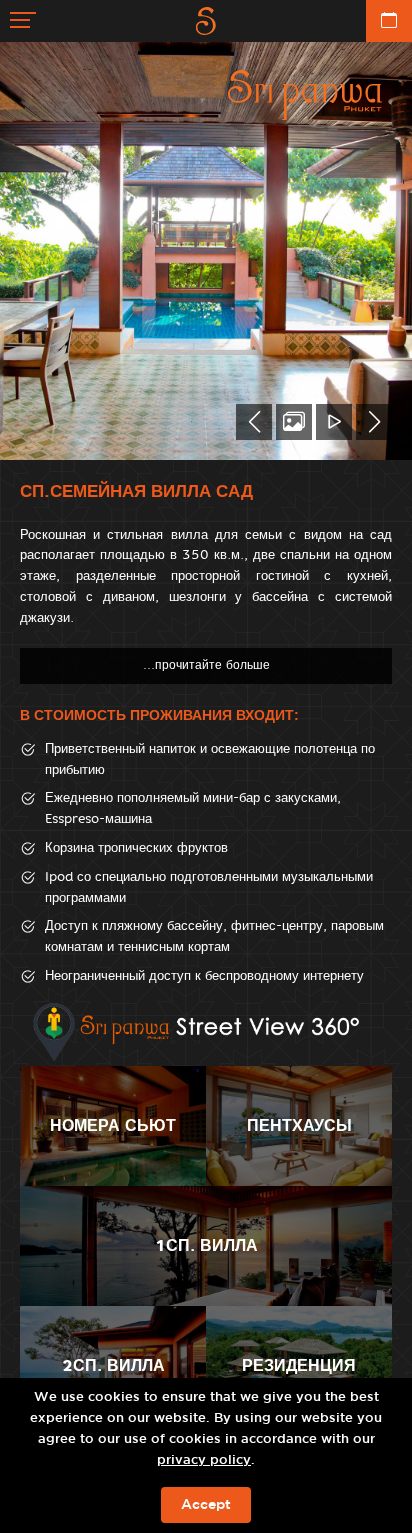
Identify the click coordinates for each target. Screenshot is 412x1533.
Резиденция (299, 1365)
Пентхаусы (299, 1125)
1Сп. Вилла (206, 1245)
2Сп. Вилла (113, 1365)
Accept (206, 1505)
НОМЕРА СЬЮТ (113, 1125)
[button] (254, 422)
